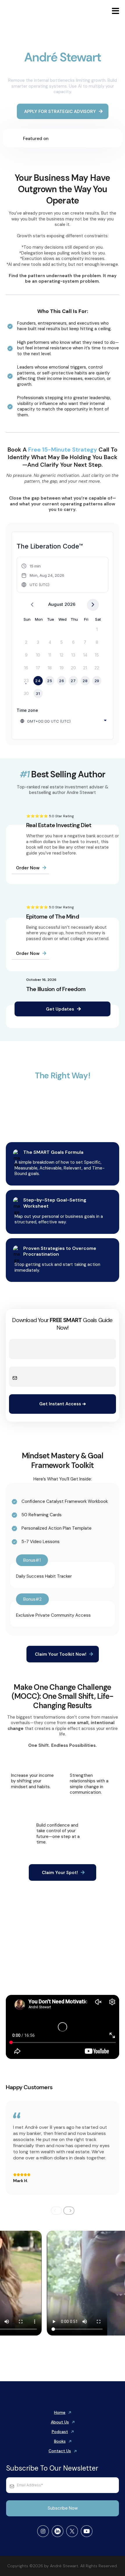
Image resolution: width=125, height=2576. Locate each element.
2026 (70, 604)
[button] (115, 12)
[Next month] (93, 605)
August (56, 604)
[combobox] (64, 721)
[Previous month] (32, 605)
